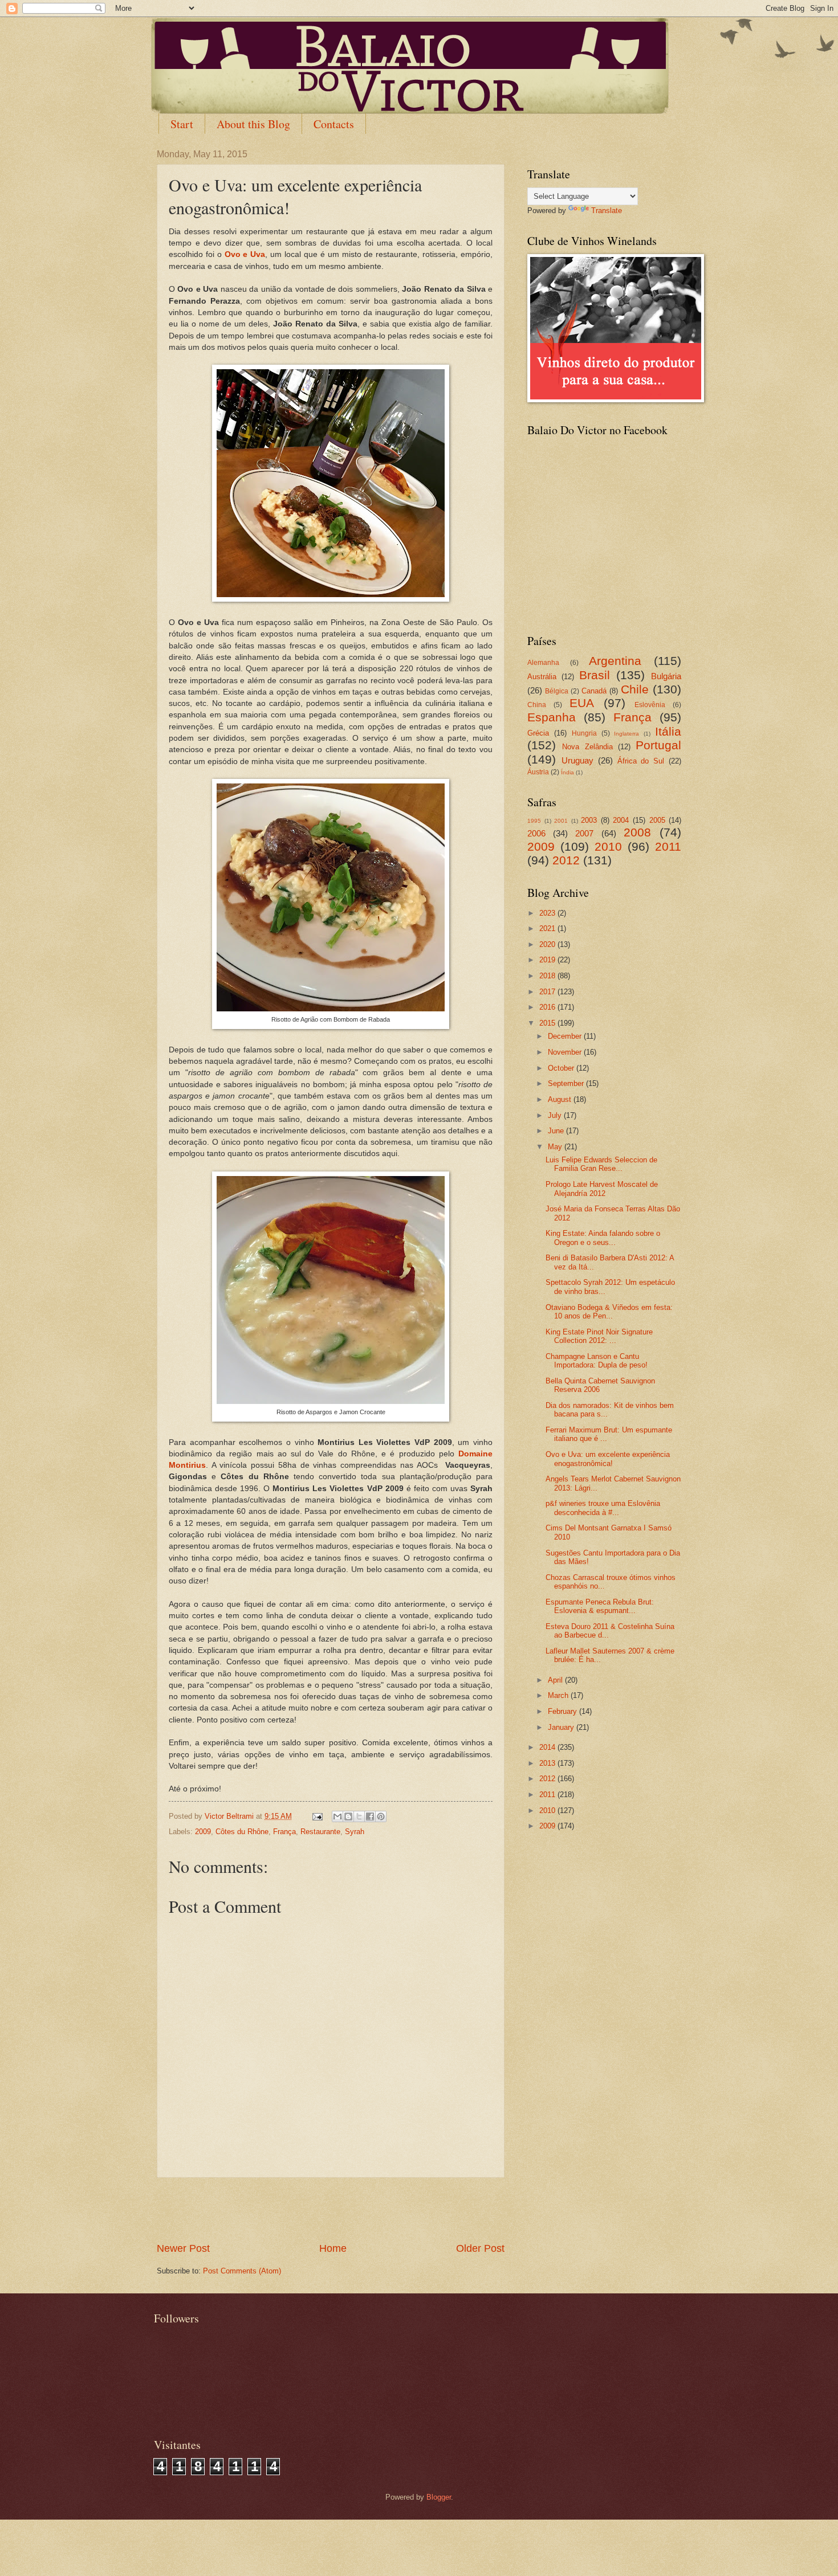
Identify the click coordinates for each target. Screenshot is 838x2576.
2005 (657, 820)
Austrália (542, 677)
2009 (203, 1832)
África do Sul (641, 761)
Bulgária (666, 676)
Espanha (552, 717)
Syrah (355, 1832)
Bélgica (557, 691)
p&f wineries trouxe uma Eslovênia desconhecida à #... (603, 1508)
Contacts (334, 124)
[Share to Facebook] (370, 1816)
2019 (548, 960)
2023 (548, 913)
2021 (548, 928)
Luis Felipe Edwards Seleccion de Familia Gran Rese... (601, 1164)
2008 (637, 832)
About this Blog (253, 124)
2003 (589, 820)
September (567, 1083)
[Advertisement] (331, 2210)
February (564, 1711)
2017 (548, 992)
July (556, 1115)
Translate (607, 211)
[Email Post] (317, 1816)
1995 (534, 821)
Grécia (538, 733)
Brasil (595, 675)
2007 (584, 833)
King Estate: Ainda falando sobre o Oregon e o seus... (603, 1238)
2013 (548, 1763)
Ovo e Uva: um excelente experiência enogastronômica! (608, 1459)
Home (333, 2248)
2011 (668, 846)
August (561, 1099)
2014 (548, 1747)
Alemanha (543, 663)
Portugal (658, 745)
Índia (568, 772)
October (562, 1068)
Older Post (480, 2248)
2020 (548, 944)
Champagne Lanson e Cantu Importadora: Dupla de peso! (597, 1361)
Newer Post (183, 2248)
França (284, 1832)
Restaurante (320, 1832)
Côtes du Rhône (242, 1832)
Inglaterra (627, 734)
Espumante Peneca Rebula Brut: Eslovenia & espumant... (600, 1606)
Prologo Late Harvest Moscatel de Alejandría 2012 (602, 1189)
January (562, 1727)
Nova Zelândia (587, 747)
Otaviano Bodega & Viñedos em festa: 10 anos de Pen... (609, 1312)
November (566, 1052)
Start (182, 124)
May (556, 1147)
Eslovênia (650, 705)
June (557, 1131)
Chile (635, 689)
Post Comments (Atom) (242, 2271)
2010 (608, 846)
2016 (548, 1007)
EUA (582, 703)
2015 (548, 1023)
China (537, 705)
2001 (561, 821)
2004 (621, 820)
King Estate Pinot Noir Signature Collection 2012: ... (599, 1336)
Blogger (439, 2497)
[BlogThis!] (348, 1816)
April (556, 1680)
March (559, 1695)
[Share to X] (359, 1816)
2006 (536, 833)
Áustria (538, 772)
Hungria (584, 733)
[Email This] (337, 1816)
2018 (548, 976)
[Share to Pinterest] (381, 1816)
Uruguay (577, 760)
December (566, 1036)
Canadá (594, 691)
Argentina (615, 661)
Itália (668, 731)
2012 (566, 860)
